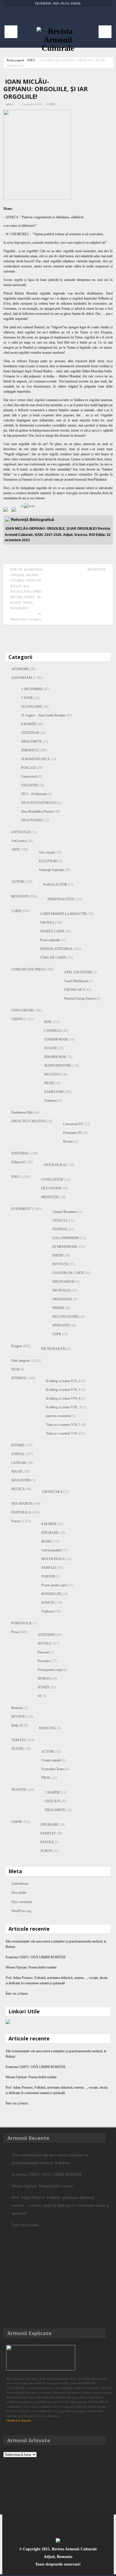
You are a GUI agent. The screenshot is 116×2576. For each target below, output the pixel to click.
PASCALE (29, 768)
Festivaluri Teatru (53, 1769)
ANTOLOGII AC (55, 1165)
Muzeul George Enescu (80, 998)
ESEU (31, 60)
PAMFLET (49, 1568)
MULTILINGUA (53, 1559)
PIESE (46, 1778)
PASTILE (47, 1842)
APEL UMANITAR (78, 972)
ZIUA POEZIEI (32, 820)
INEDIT (58, 1255)
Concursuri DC (73, 1124)
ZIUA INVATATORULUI (39, 803)
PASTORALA (21, 1512)
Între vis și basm (17, 1994)
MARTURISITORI (57, 1066)
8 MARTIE (29, 724)
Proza (15, 1632)
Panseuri (43, 1652)
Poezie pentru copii (54, 1585)
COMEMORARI (56, 1039)
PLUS (65, 3)
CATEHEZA (53, 1031)
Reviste (68, 1141)
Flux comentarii (22, 1902)
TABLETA (19, 1740)
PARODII (48, 1576)
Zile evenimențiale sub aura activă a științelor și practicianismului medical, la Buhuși (50, 2159)
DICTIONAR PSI (53, 1349)
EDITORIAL (20, 1153)
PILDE (49, 1083)
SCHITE (46, 1851)
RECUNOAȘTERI (65, 1317)
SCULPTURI (48, 861)
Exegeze (17, 1346)
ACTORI (48, 1752)
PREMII (58, 1308)
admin (9, 104)
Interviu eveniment (58, 1416)
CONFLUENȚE (52, 1180)
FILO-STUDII (51, 1188)
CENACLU (60, 1220)
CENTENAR (30, 733)
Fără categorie (21, 1361)
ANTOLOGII (21, 832)
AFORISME (20, 669)
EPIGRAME (50, 1533)
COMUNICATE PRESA (28, 969)
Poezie (16, 1521)
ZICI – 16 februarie (34, 794)
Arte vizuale (47, 852)
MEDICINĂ (47, 1728)
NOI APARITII (22, 1504)
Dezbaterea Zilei (22, 1112)
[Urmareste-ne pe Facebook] (7, 511)
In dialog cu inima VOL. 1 (63, 1407)
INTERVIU (19, 1378)
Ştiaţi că (16, 1725)
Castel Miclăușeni (76, 981)
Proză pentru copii (50, 1670)
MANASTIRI (21, 1480)
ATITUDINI (46, 1635)
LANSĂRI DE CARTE (68, 1273)
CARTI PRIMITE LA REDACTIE (63, 914)
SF (40, 1696)
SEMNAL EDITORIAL (56, 949)
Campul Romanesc (65, 1212)
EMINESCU (30, 750)
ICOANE (51, 1048)
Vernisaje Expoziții (51, 870)
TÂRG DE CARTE (53, 958)
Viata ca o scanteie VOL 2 (63, 1433)
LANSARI (19, 1463)
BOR (48, 1022)
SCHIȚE (44, 1687)
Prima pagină (15, 60)
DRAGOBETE (31, 742)
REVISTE (18, 1717)
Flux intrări (19, 1893)
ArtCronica (19, 841)
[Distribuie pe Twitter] (15, 511)
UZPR (57, 1334)
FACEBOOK (43, 3)
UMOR (16, 1822)
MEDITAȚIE (50, 1197)
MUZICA (18, 1489)
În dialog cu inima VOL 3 (63, 1390)
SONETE (48, 1603)
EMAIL (76, 3)
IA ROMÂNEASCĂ (35, 759)
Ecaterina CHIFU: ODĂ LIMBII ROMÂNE (41, 1957)
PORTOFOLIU (22, 1623)
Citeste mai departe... (20, 2420)
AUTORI (18, 882)
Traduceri (51, 1101)
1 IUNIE (27, 698)
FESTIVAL (60, 1229)
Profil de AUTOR (55, 885)
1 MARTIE (52, 1792)
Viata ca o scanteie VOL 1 (63, 1425)
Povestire (44, 1661)
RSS (56, 3)
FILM (15, 1369)
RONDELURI (51, 1594)
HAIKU (47, 1541)
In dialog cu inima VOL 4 (63, 1398)
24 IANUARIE (32, 707)
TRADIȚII (19, 1790)
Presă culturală (50, 940)
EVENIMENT (21, 1209)
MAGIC (17, 1471)
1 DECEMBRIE (32, 689)
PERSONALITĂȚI (61, 899)
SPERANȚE (61, 1325)
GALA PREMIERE (66, 1238)
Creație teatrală (51, 1760)
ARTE (15, 850)
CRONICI (47, 923)
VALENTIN (29, 785)
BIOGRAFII (20, 896)
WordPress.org (21, 1911)
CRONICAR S (74, 990)
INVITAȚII (60, 1264)
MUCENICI (53, 1074)
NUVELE (44, 1644)
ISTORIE (18, 1445)
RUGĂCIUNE (97, 569)
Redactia (17, 1708)
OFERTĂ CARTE (52, 931)
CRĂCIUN (53, 1801)
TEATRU (18, 1749)
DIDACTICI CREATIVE (29, 1121)
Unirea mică (29, 776)
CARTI (16, 911)
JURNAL (18, 1454)
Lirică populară (51, 1550)
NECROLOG (62, 1290)
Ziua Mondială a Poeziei (37, 811)
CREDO (17, 1019)
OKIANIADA (62, 1299)
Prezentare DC (73, 1133)
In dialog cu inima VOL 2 (63, 1381)
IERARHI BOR (55, 1057)
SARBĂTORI (54, 1092)
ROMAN (44, 1679)
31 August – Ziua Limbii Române (43, 715)
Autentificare (20, 1884)
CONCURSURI (22, 1010)
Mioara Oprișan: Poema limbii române (31, 1967)
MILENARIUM (63, 1282)
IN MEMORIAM (64, 1247)
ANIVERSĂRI (22, 678)
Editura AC (19, 1162)
